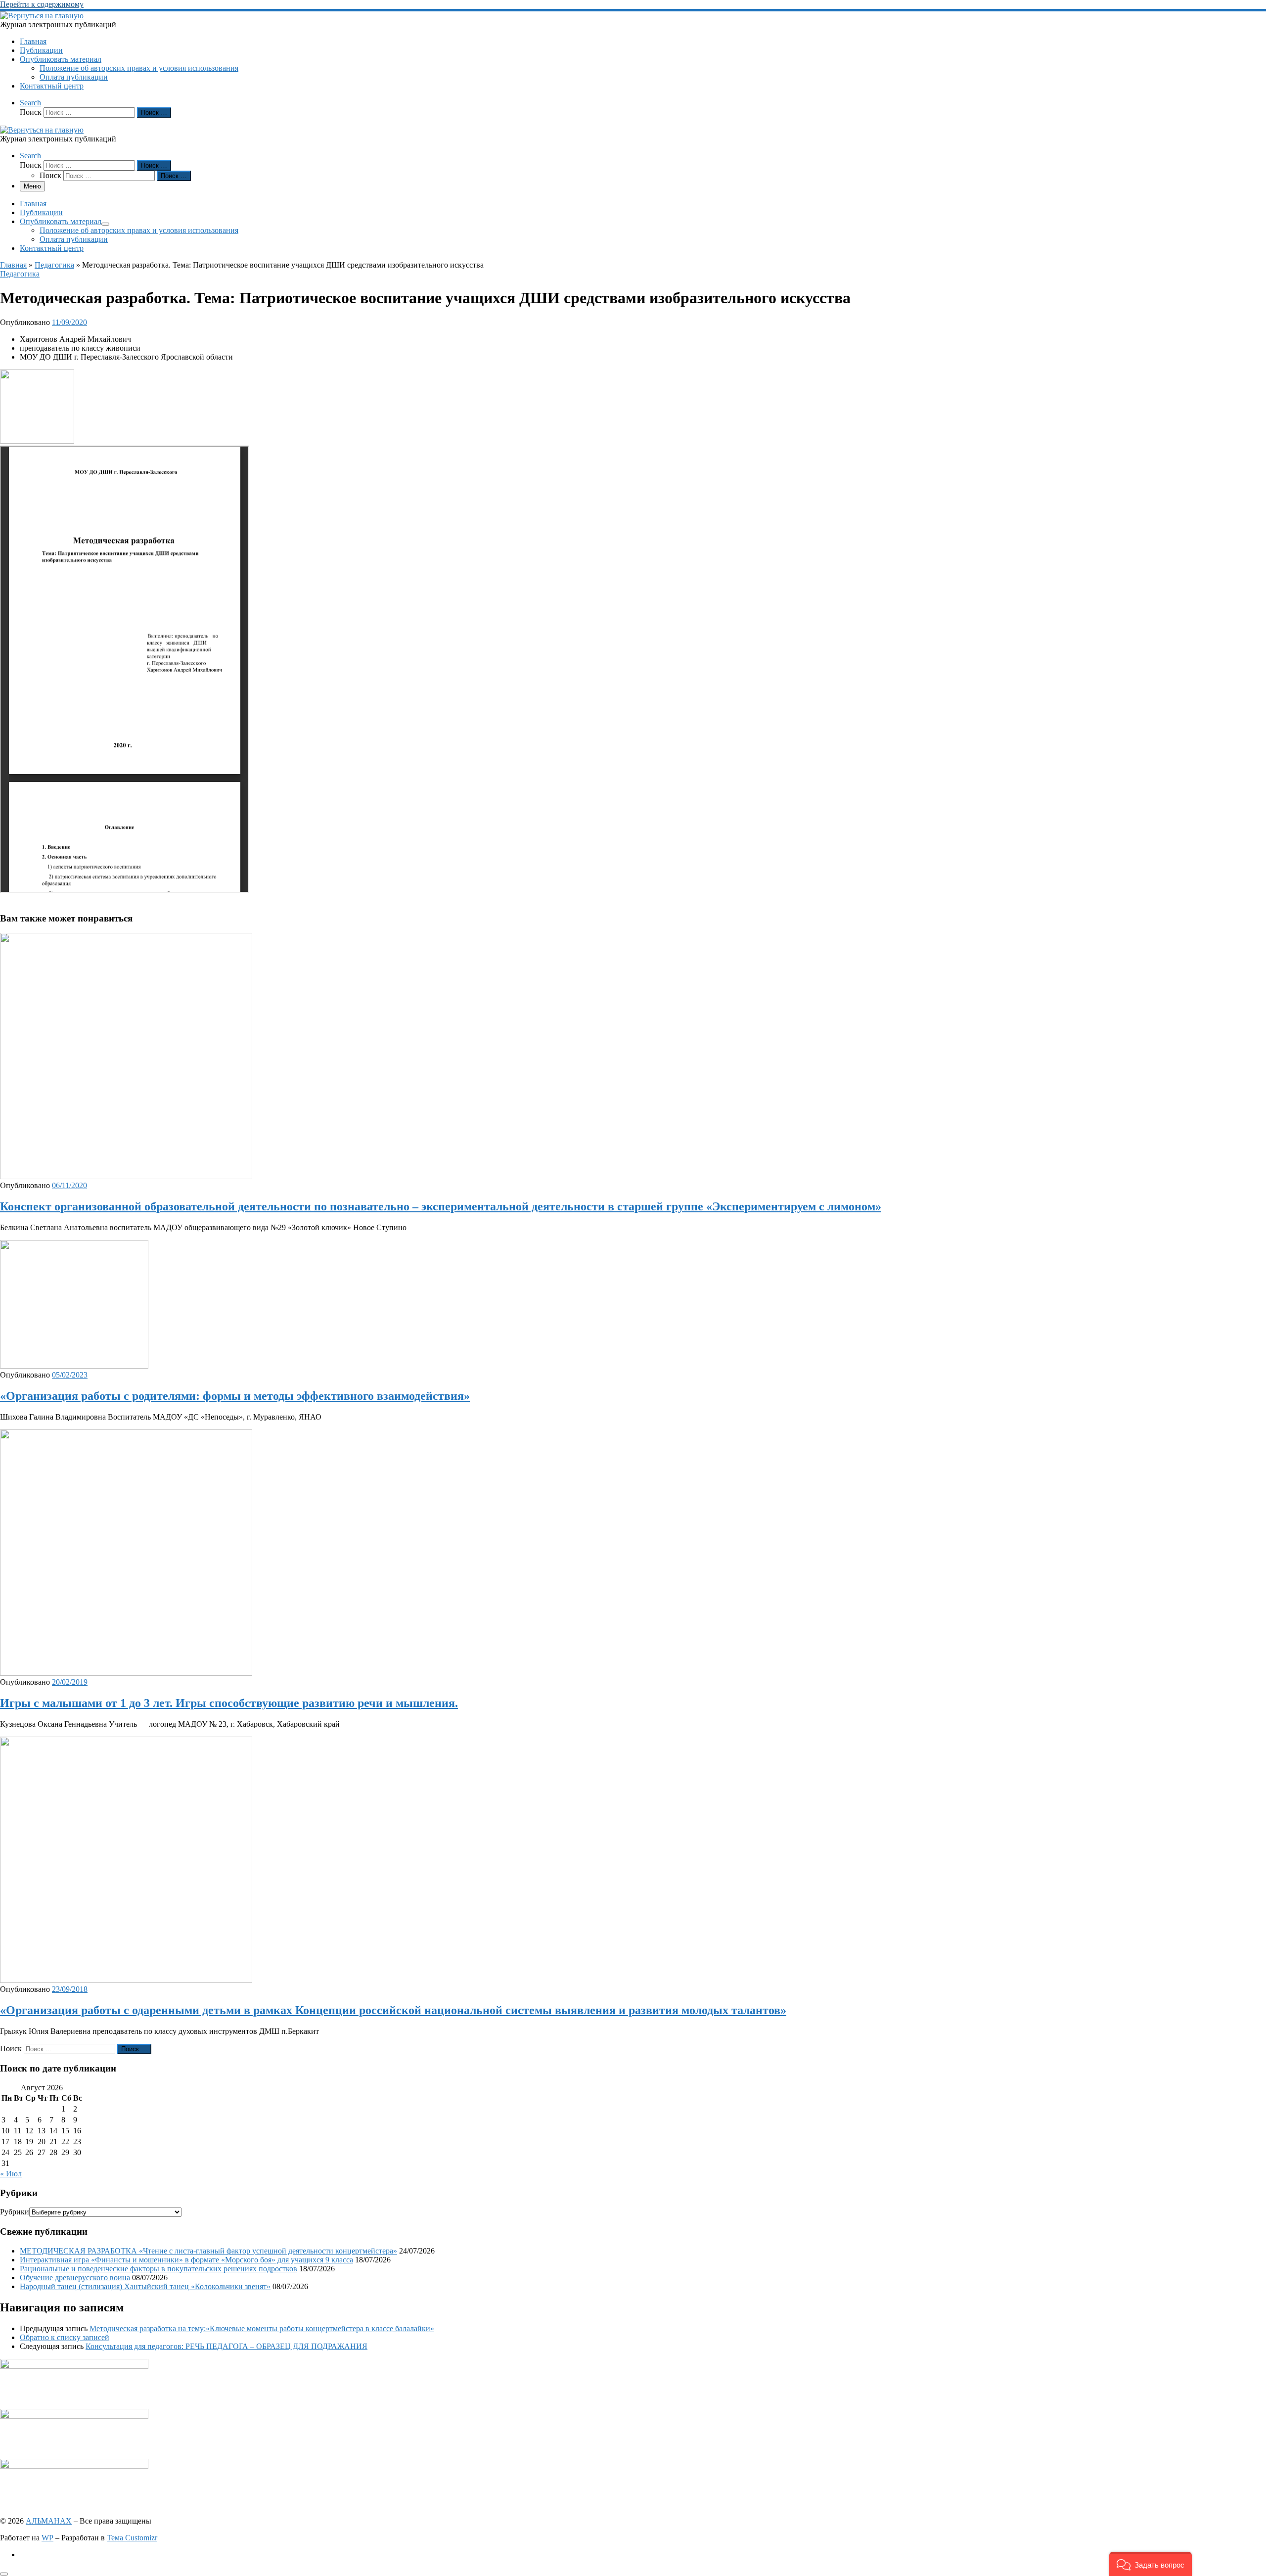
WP (47, 2538)
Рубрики (15, 2212)
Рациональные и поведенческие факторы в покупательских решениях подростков (158, 2269)
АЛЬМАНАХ (49, 2521)
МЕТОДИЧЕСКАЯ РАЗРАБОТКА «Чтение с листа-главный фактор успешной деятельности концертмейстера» (208, 2251)
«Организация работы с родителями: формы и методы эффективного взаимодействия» (235, 1396)
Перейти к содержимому (42, 4)
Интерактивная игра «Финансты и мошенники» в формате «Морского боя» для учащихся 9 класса (186, 2260)
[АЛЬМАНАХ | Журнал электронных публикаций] (42, 16)
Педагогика (54, 265)
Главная (13, 265)
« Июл (11, 2174)
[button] (1151, 2564)
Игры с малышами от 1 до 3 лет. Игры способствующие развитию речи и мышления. (229, 1703)
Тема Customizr (132, 2538)
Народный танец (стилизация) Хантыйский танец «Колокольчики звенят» (145, 2286)
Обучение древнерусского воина (75, 2277)
